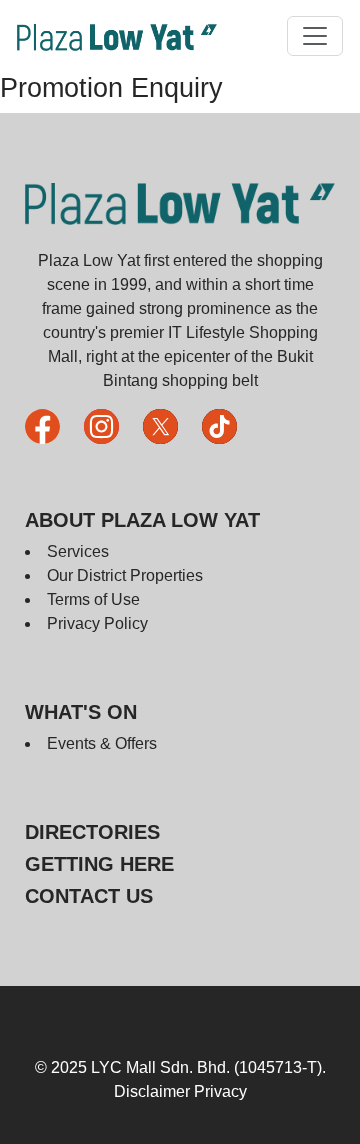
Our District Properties (125, 575)
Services (78, 551)
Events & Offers (102, 743)
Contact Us (89, 896)
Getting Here (99, 864)
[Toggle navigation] (315, 36)
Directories (92, 832)
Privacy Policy (97, 623)
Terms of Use (93, 599)
